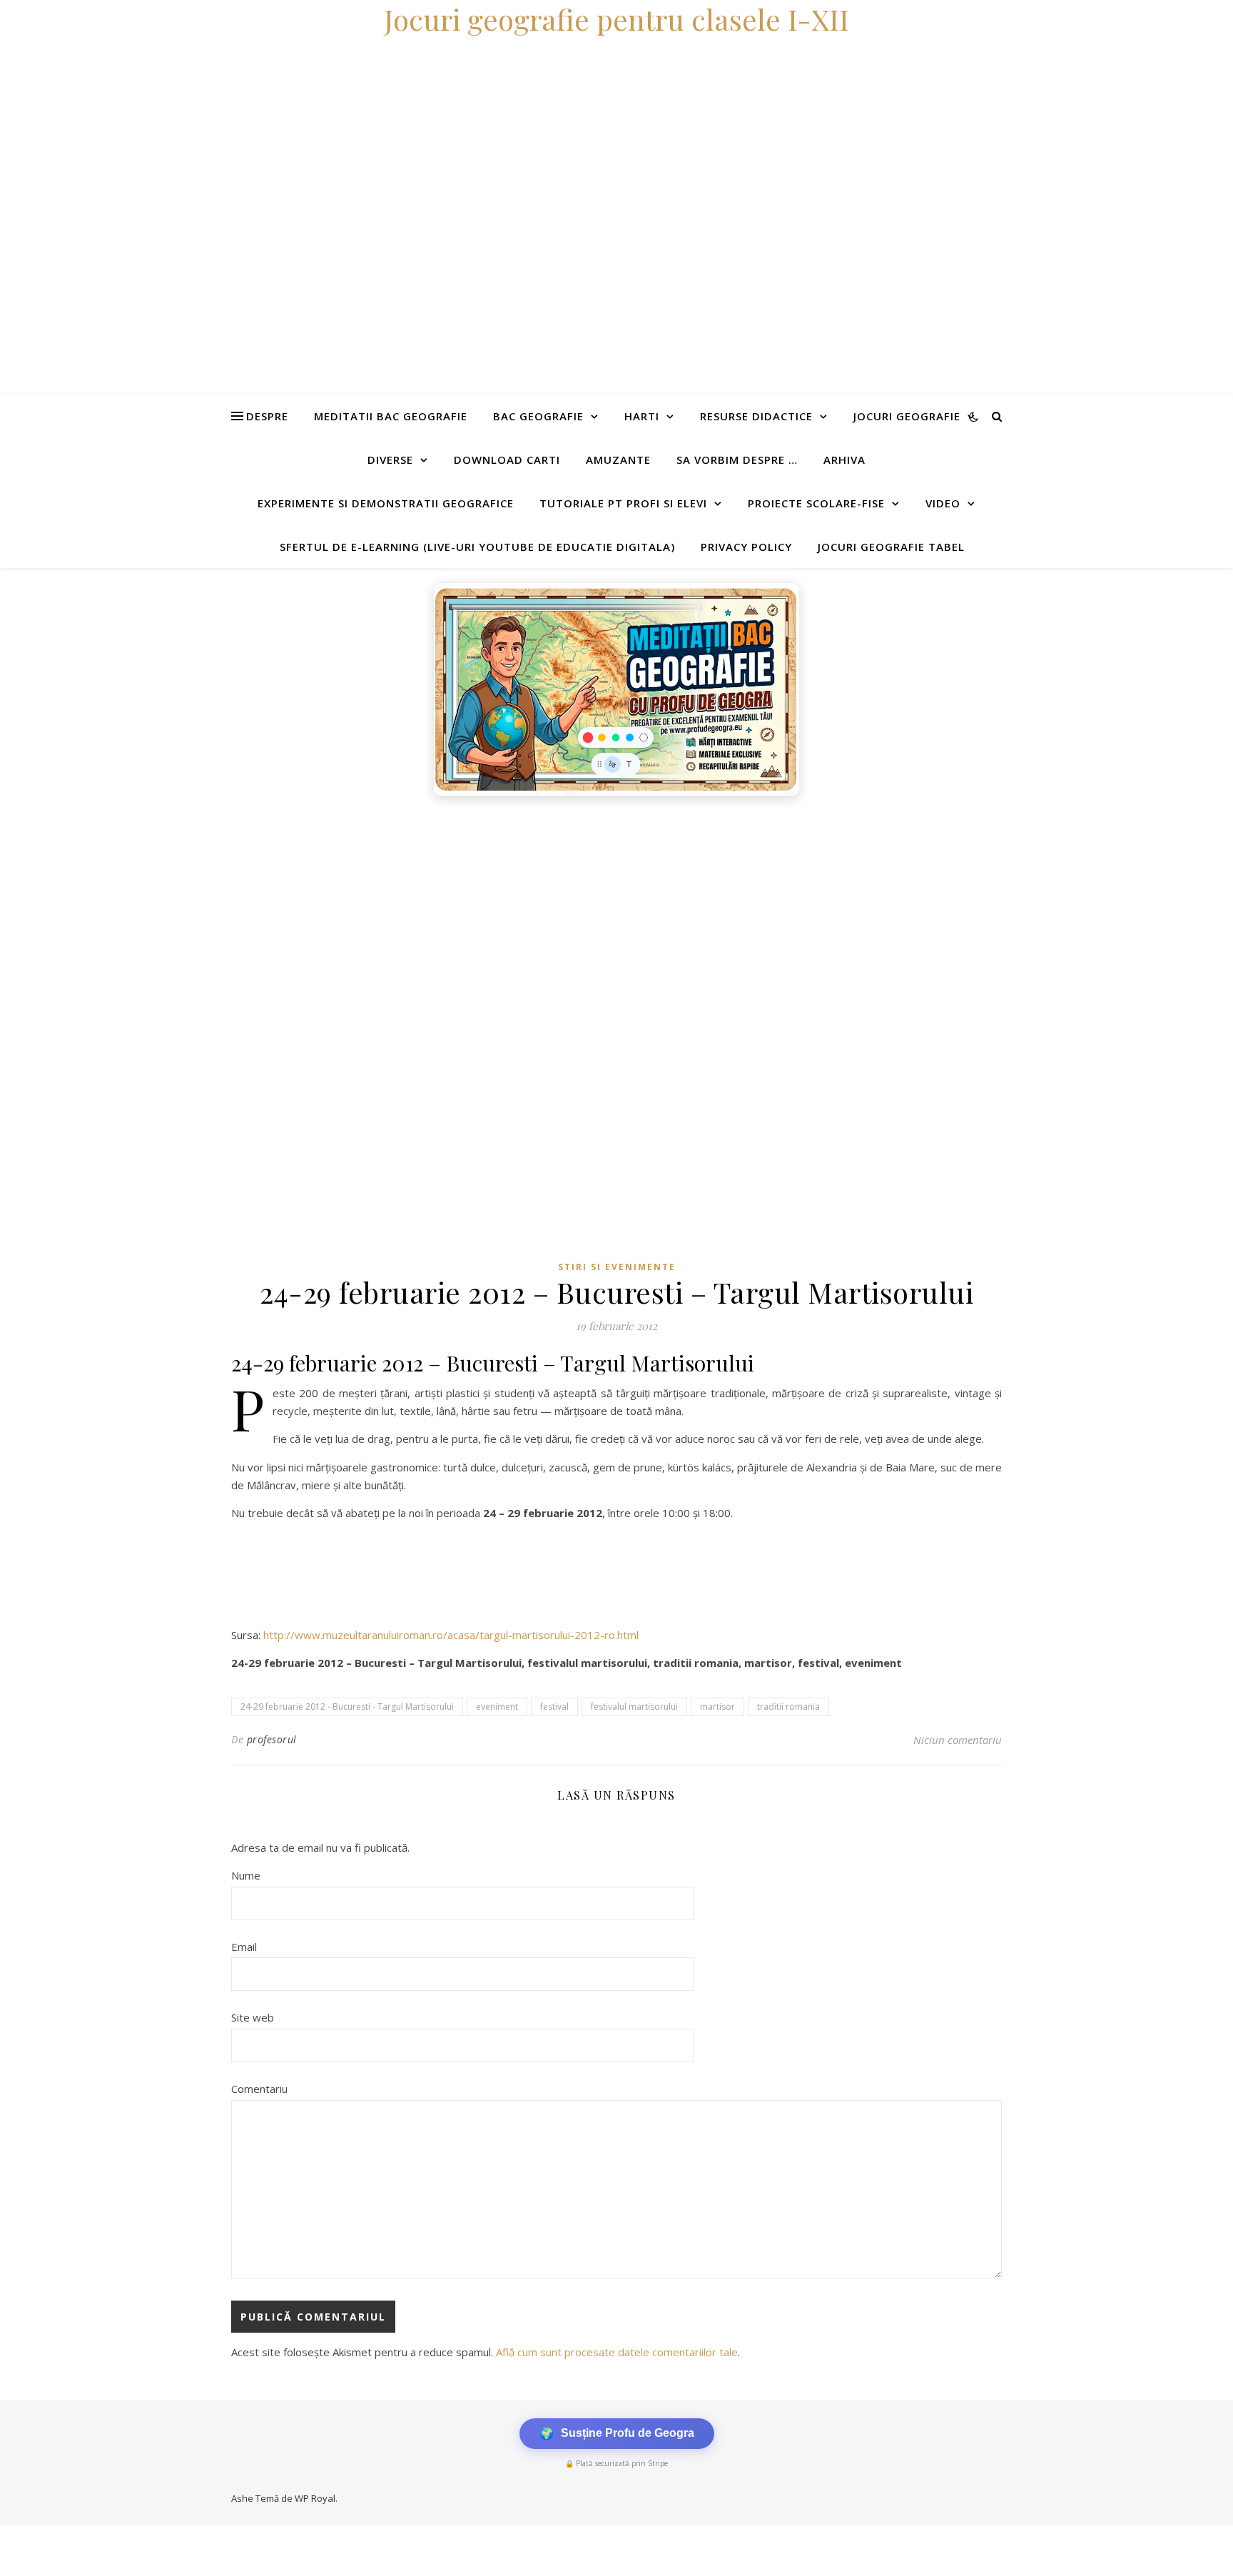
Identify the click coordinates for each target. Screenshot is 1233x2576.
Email (244, 1947)
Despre (267, 416)
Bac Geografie (538, 416)
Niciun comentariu (958, 1740)
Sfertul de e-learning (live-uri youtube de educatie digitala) (477, 547)
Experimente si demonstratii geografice (386, 503)
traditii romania (788, 1707)
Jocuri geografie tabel (891, 547)
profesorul (272, 1739)
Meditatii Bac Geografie (391, 416)
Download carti (507, 460)
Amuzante (618, 460)
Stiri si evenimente (617, 1267)
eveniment (497, 1707)
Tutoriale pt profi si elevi (623, 503)
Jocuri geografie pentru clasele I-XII (616, 19)
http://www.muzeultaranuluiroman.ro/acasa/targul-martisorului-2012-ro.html (451, 1635)
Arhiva (844, 460)
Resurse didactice (756, 416)
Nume (246, 1875)
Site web (253, 2017)
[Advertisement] (428, 911)
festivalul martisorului (634, 1707)
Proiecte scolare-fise (816, 503)
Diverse (390, 460)
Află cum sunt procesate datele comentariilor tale (617, 2352)
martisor (717, 1707)
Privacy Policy (746, 547)
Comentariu (259, 2089)
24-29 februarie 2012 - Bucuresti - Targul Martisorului (347, 1707)
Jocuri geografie (907, 416)
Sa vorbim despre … (737, 460)
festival (554, 1707)
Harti (642, 416)
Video (943, 503)
